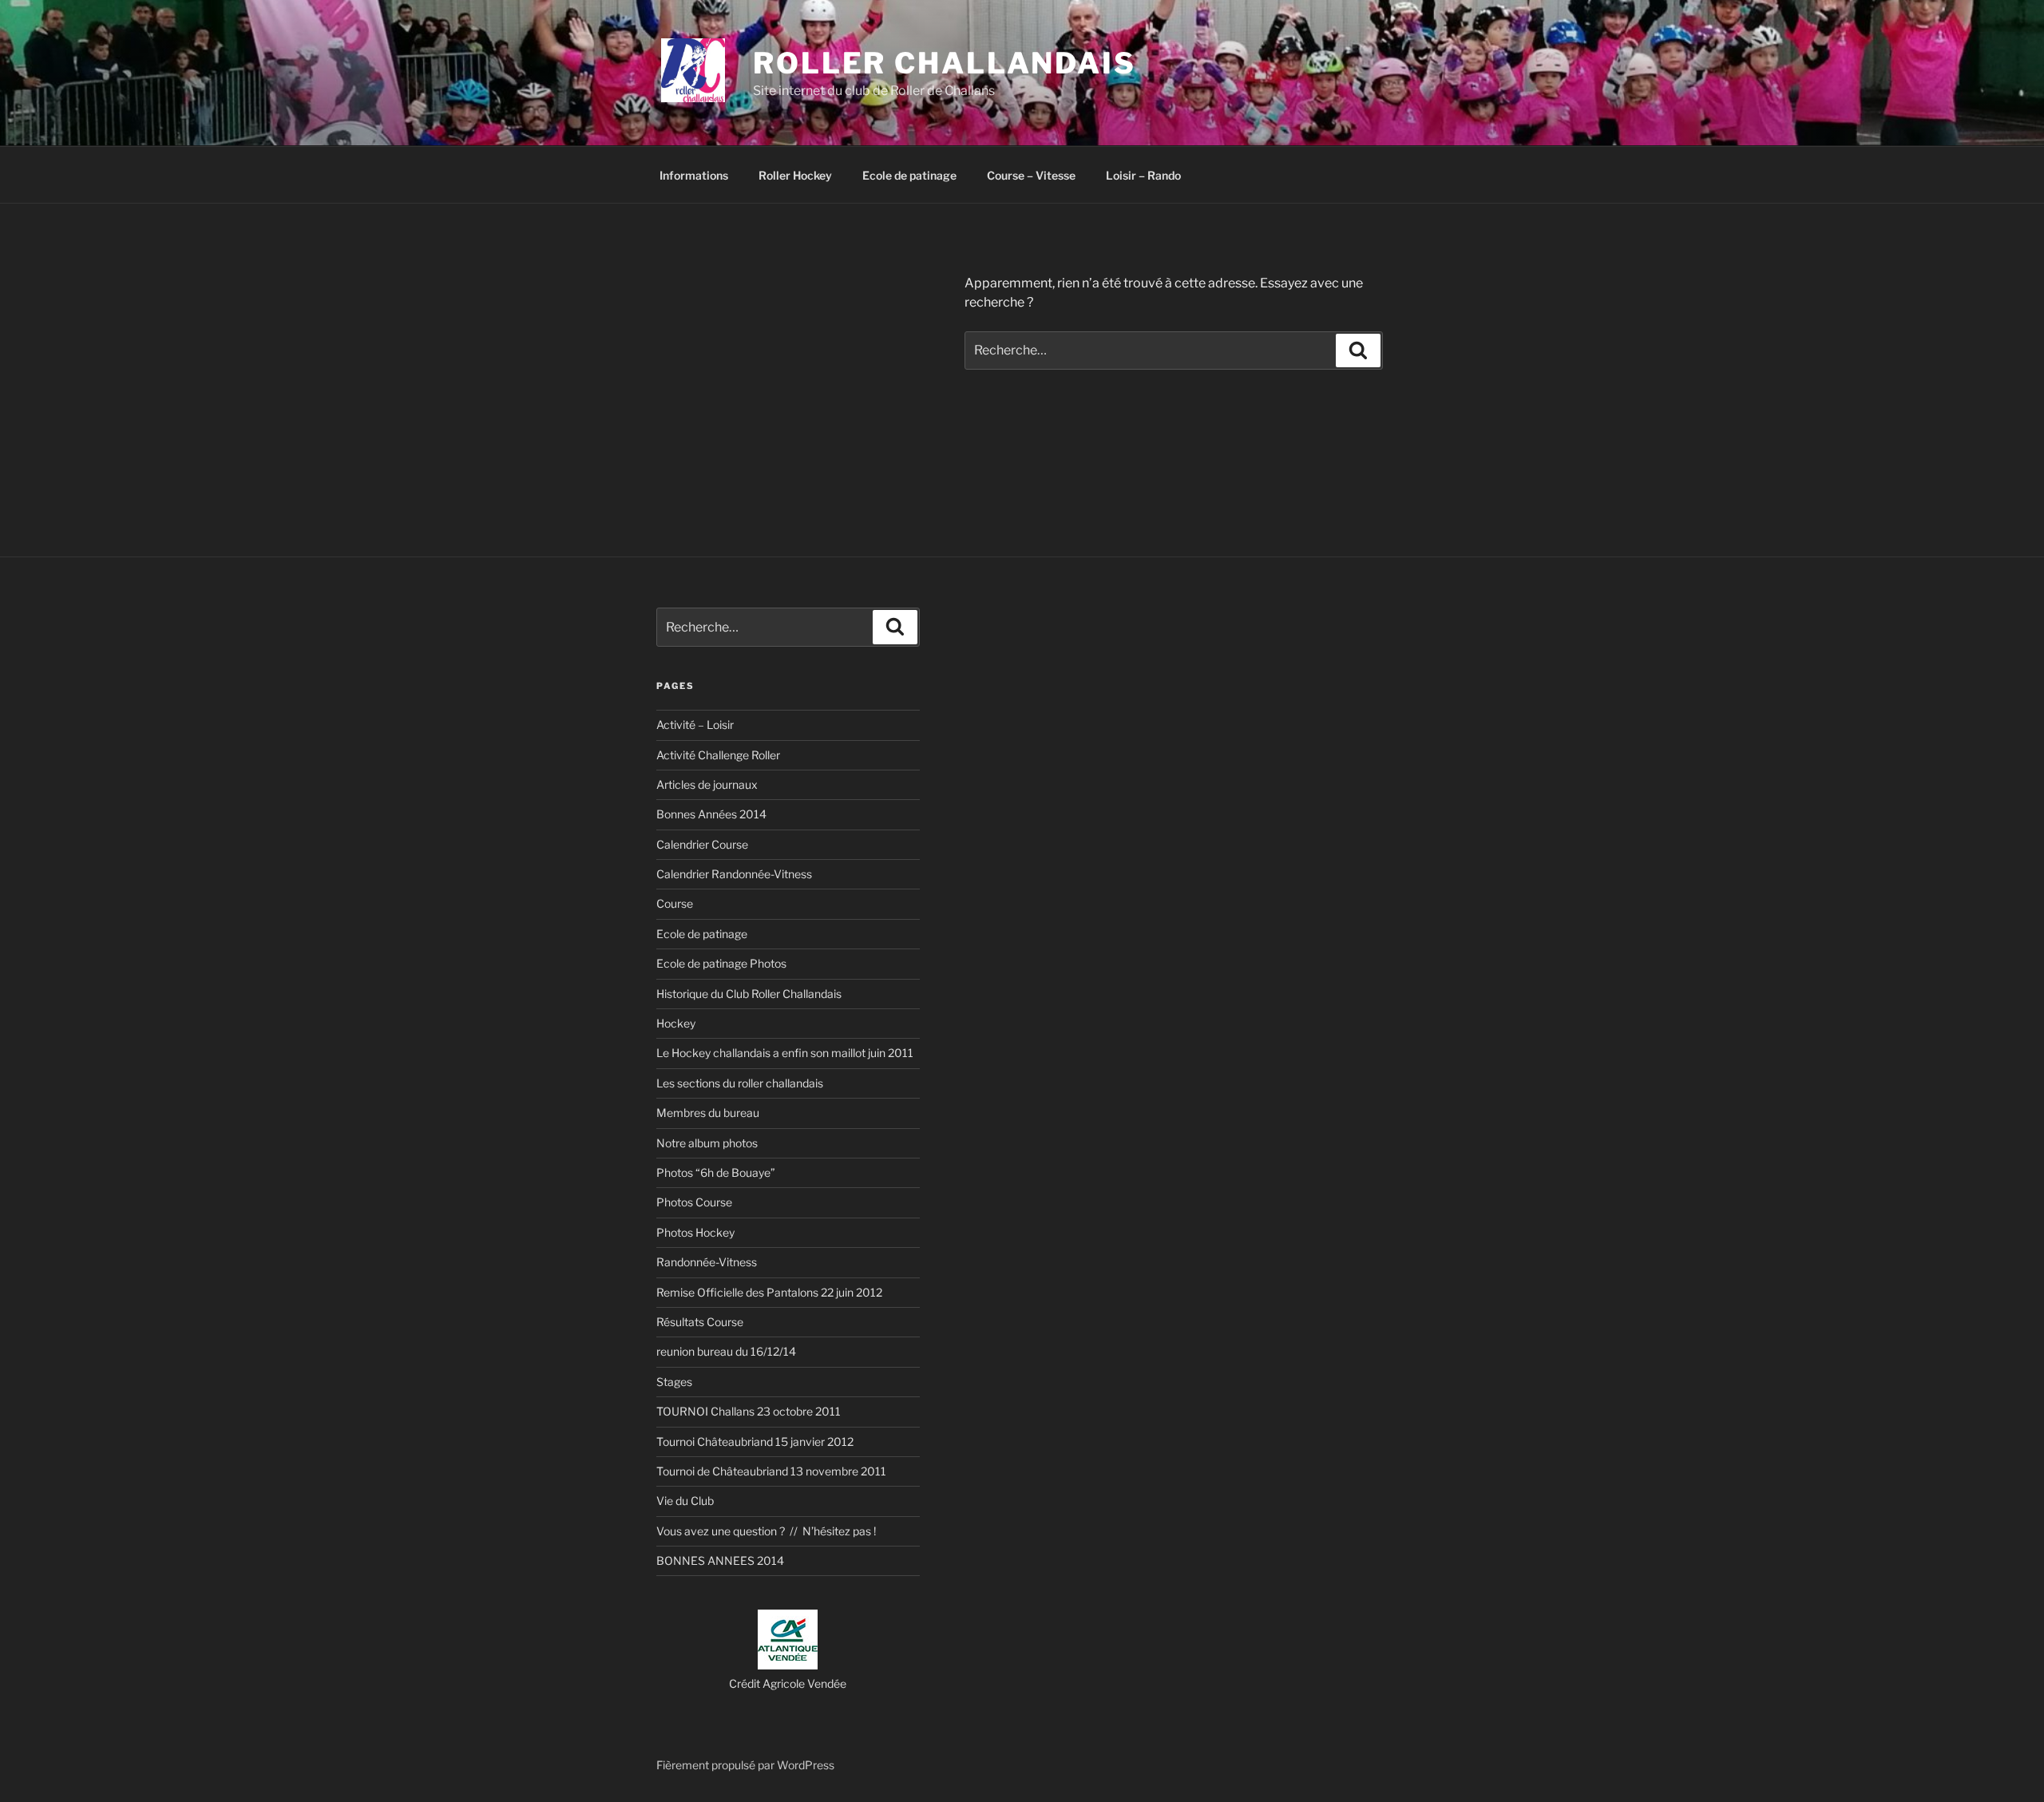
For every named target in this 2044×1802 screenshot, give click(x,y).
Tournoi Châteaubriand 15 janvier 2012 (755, 1442)
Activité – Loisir (695, 725)
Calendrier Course (702, 844)
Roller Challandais (945, 63)
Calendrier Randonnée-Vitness (734, 874)
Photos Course (694, 1202)
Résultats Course (700, 1322)
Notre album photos (707, 1143)
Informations (694, 175)
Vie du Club (685, 1501)
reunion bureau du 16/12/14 (726, 1351)
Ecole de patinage (909, 175)
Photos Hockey (695, 1232)
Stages (674, 1382)
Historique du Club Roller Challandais (749, 994)
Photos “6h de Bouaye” (716, 1172)
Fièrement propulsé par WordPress (745, 1765)
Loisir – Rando (1143, 175)
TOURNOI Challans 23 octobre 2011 (749, 1411)
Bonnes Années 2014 (711, 814)
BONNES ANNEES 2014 (720, 1560)
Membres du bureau (708, 1113)
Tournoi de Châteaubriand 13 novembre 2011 (771, 1471)
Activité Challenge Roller (718, 755)
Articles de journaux (707, 784)
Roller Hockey (795, 175)
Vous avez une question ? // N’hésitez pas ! (766, 1531)
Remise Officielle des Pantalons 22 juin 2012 (769, 1292)
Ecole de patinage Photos (721, 963)
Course (675, 903)
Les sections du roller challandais (740, 1083)
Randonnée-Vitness (707, 1262)
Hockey (676, 1023)
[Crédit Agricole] (788, 1665)
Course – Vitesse (1031, 175)
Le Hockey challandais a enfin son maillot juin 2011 (785, 1053)
